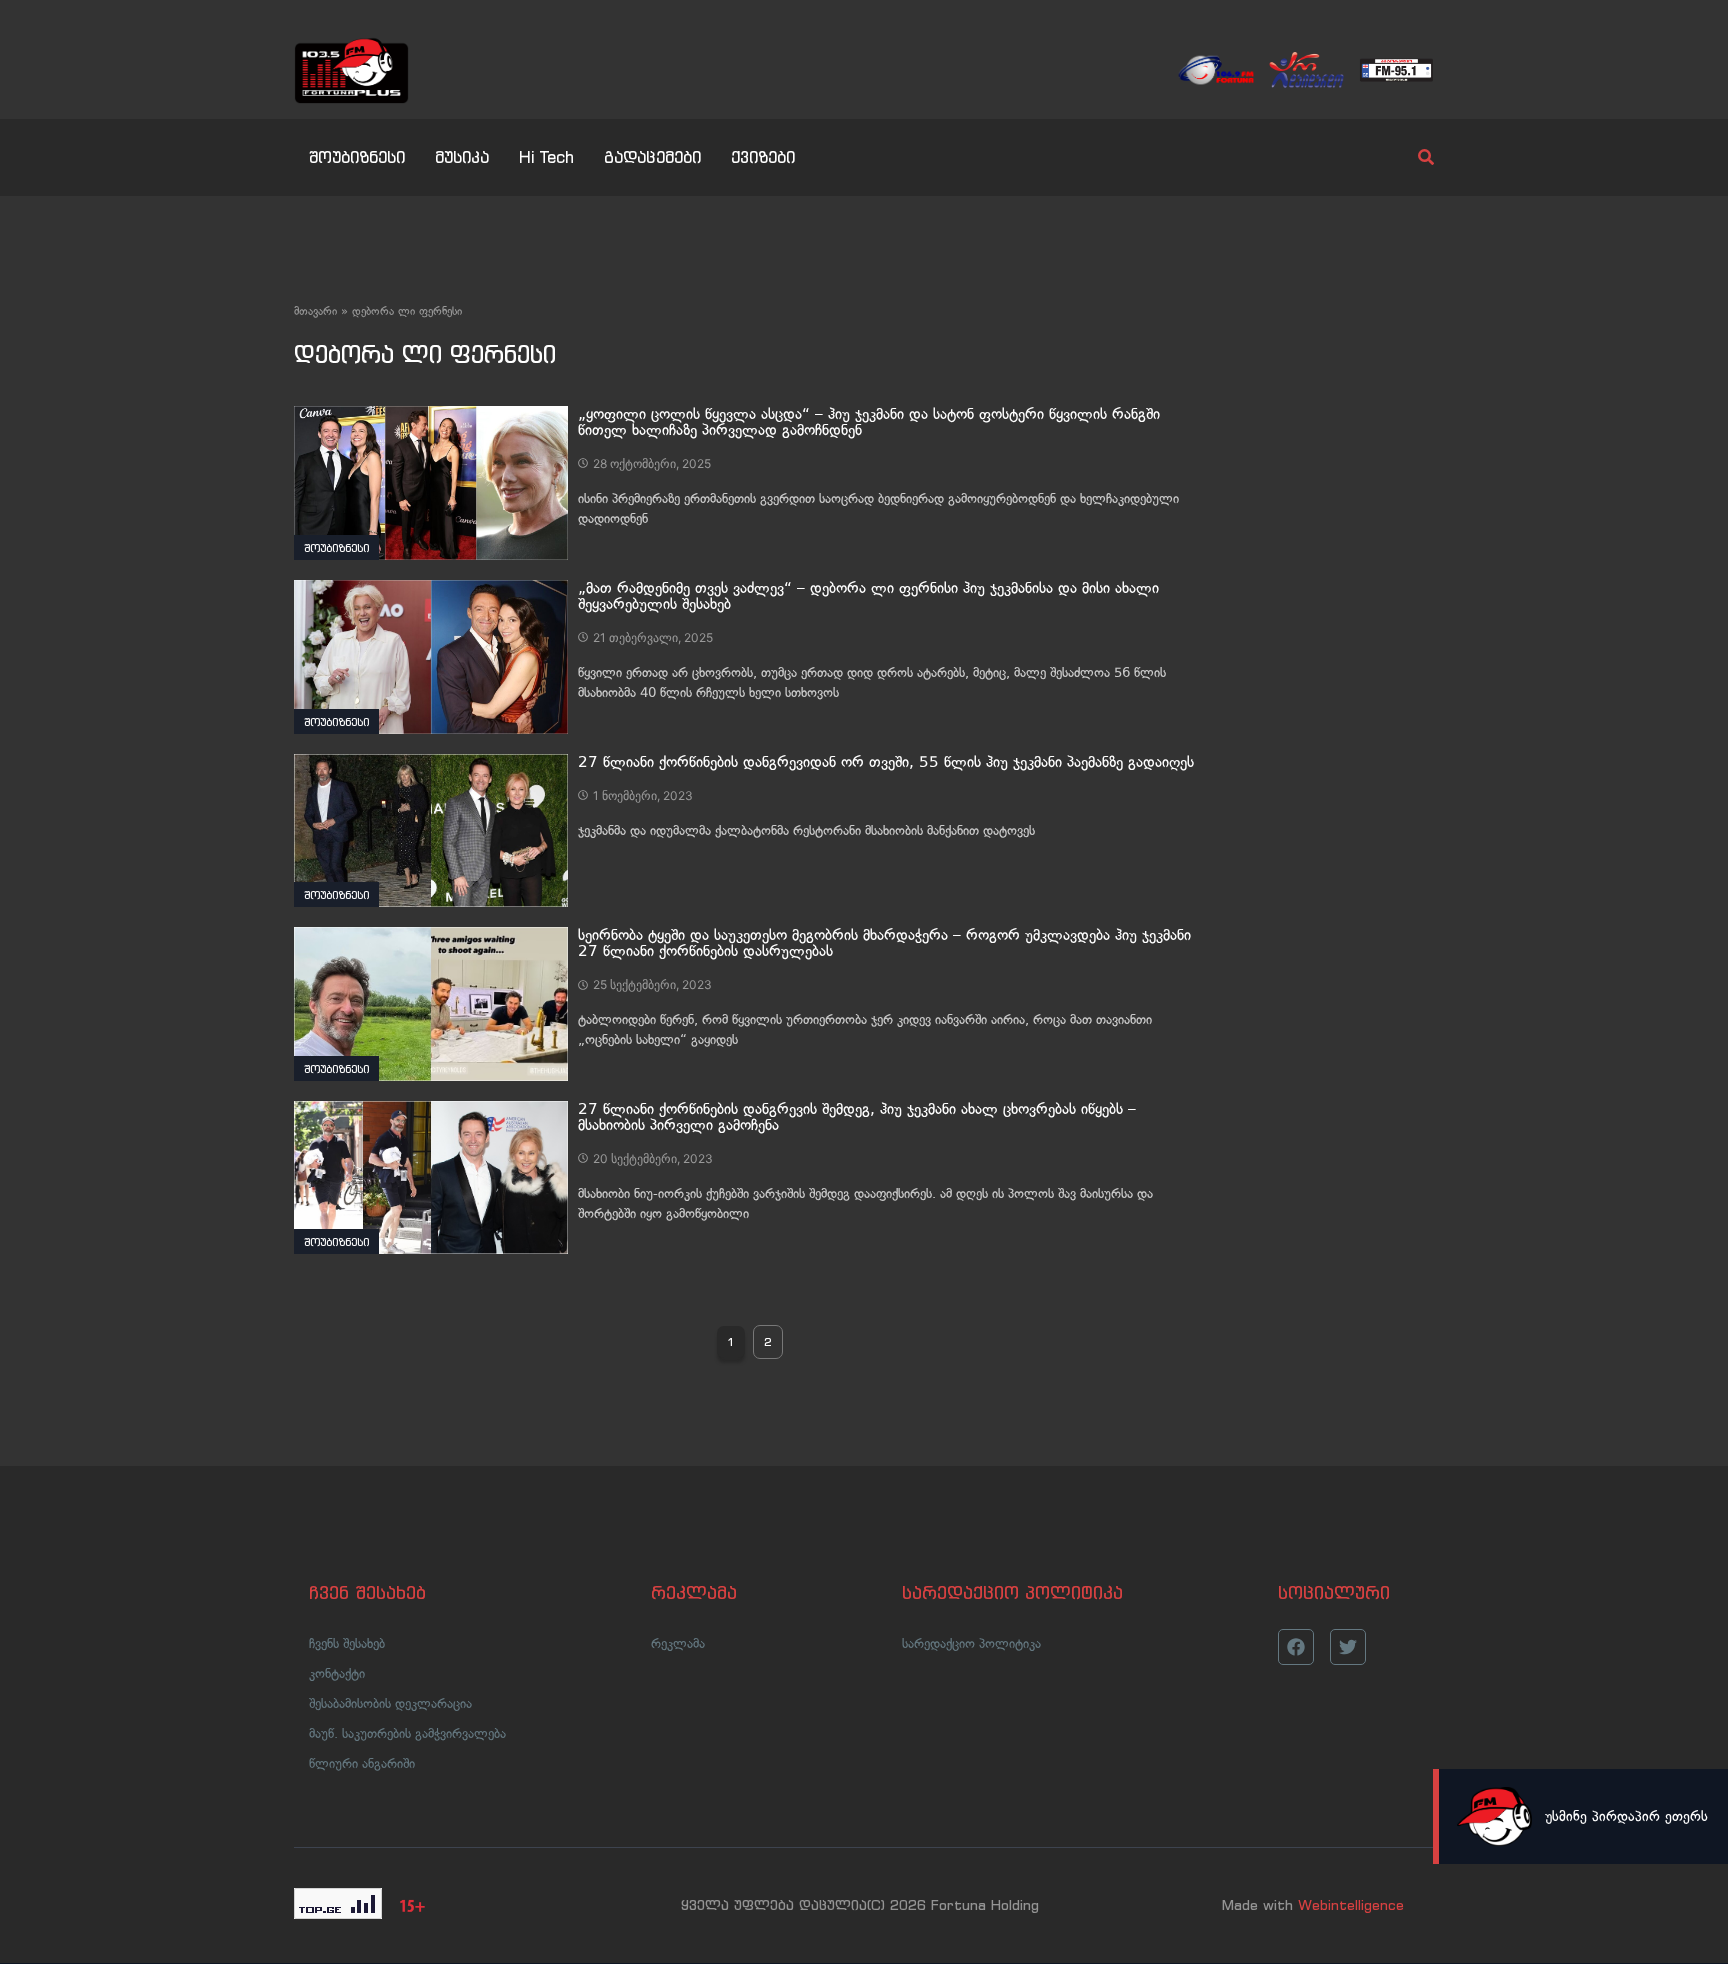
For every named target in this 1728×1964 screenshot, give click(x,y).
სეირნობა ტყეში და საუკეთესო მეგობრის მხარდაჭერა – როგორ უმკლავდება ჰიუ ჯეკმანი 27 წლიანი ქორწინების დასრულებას (884, 943)
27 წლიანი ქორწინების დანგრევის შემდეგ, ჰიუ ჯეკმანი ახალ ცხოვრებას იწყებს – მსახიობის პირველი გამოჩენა (857, 1117)
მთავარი (315, 311)
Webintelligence (1351, 1905)
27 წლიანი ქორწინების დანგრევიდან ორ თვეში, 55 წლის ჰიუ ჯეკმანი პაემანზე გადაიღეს (886, 762)
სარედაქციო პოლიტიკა (971, 1643)
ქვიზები (763, 157)
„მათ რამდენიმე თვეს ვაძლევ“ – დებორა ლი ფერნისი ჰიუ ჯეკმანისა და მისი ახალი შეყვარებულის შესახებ (868, 596)
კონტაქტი (337, 1673)
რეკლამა (678, 1643)
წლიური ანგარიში (362, 1763)
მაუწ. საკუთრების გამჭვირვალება (407, 1733)
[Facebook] (1296, 1647)
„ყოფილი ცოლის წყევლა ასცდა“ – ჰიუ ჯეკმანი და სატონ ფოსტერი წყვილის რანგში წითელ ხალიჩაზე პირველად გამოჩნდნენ (869, 422)
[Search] (1409, 157)
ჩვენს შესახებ (347, 1643)
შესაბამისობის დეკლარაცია (390, 1703)
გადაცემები (652, 157)
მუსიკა (462, 157)
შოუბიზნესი (357, 157)
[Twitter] (1348, 1647)
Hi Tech (546, 157)
